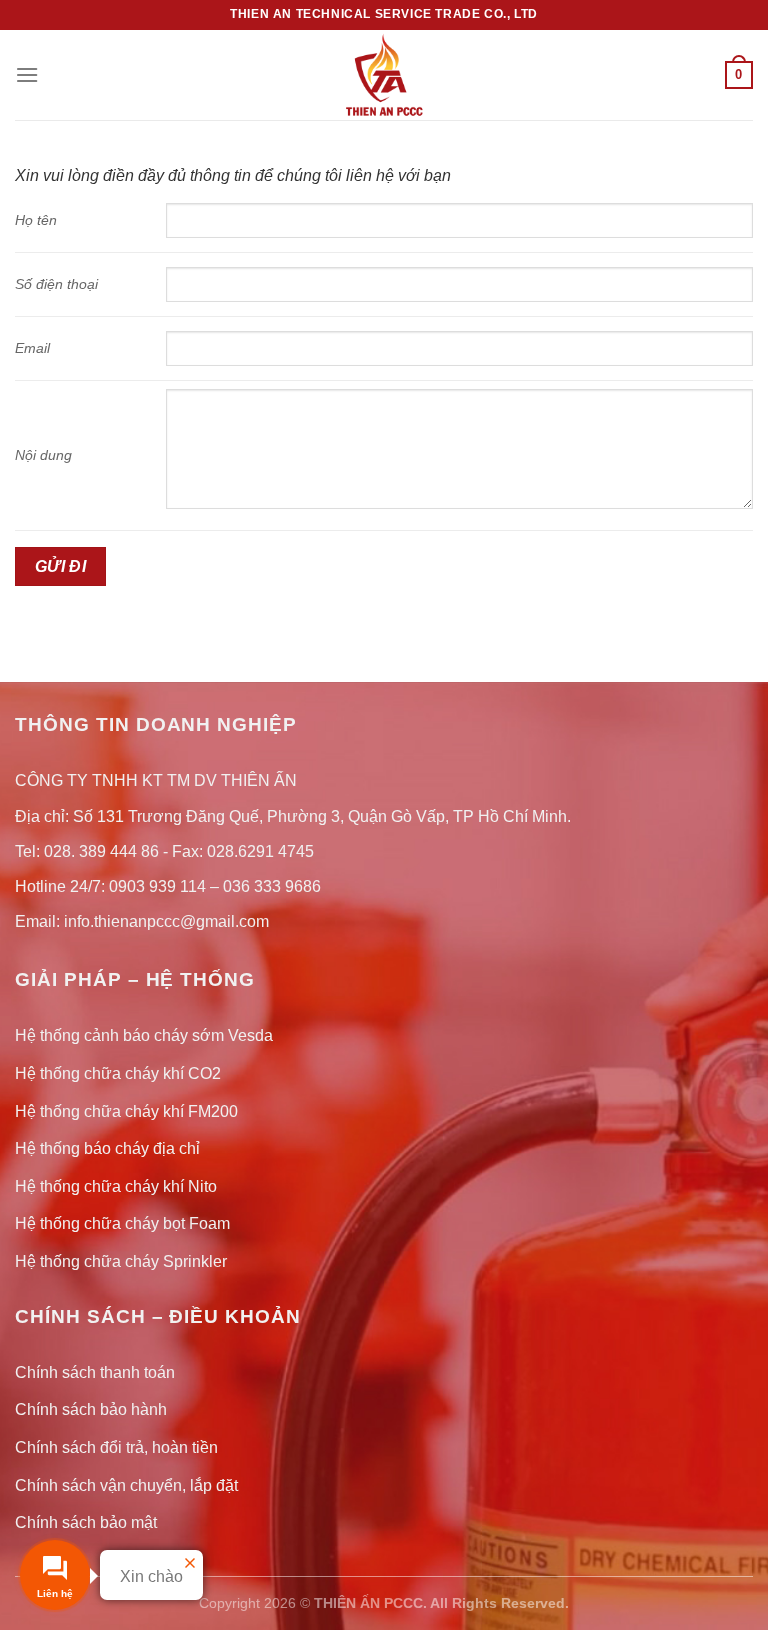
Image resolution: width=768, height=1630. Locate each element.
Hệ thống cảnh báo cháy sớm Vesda (144, 1035)
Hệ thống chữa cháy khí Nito (116, 1186)
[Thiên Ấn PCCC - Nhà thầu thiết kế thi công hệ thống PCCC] (384, 75)
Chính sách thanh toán (95, 1372)
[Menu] (27, 74)
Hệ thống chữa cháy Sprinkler (121, 1261)
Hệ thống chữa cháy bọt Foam (122, 1223)
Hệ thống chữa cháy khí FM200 (126, 1111)
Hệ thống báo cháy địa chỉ (107, 1148)
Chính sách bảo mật (86, 1522)
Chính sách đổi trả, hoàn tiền (116, 1447)
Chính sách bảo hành (91, 1409)
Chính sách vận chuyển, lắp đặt (126, 1485)
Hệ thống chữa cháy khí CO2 (118, 1073)
